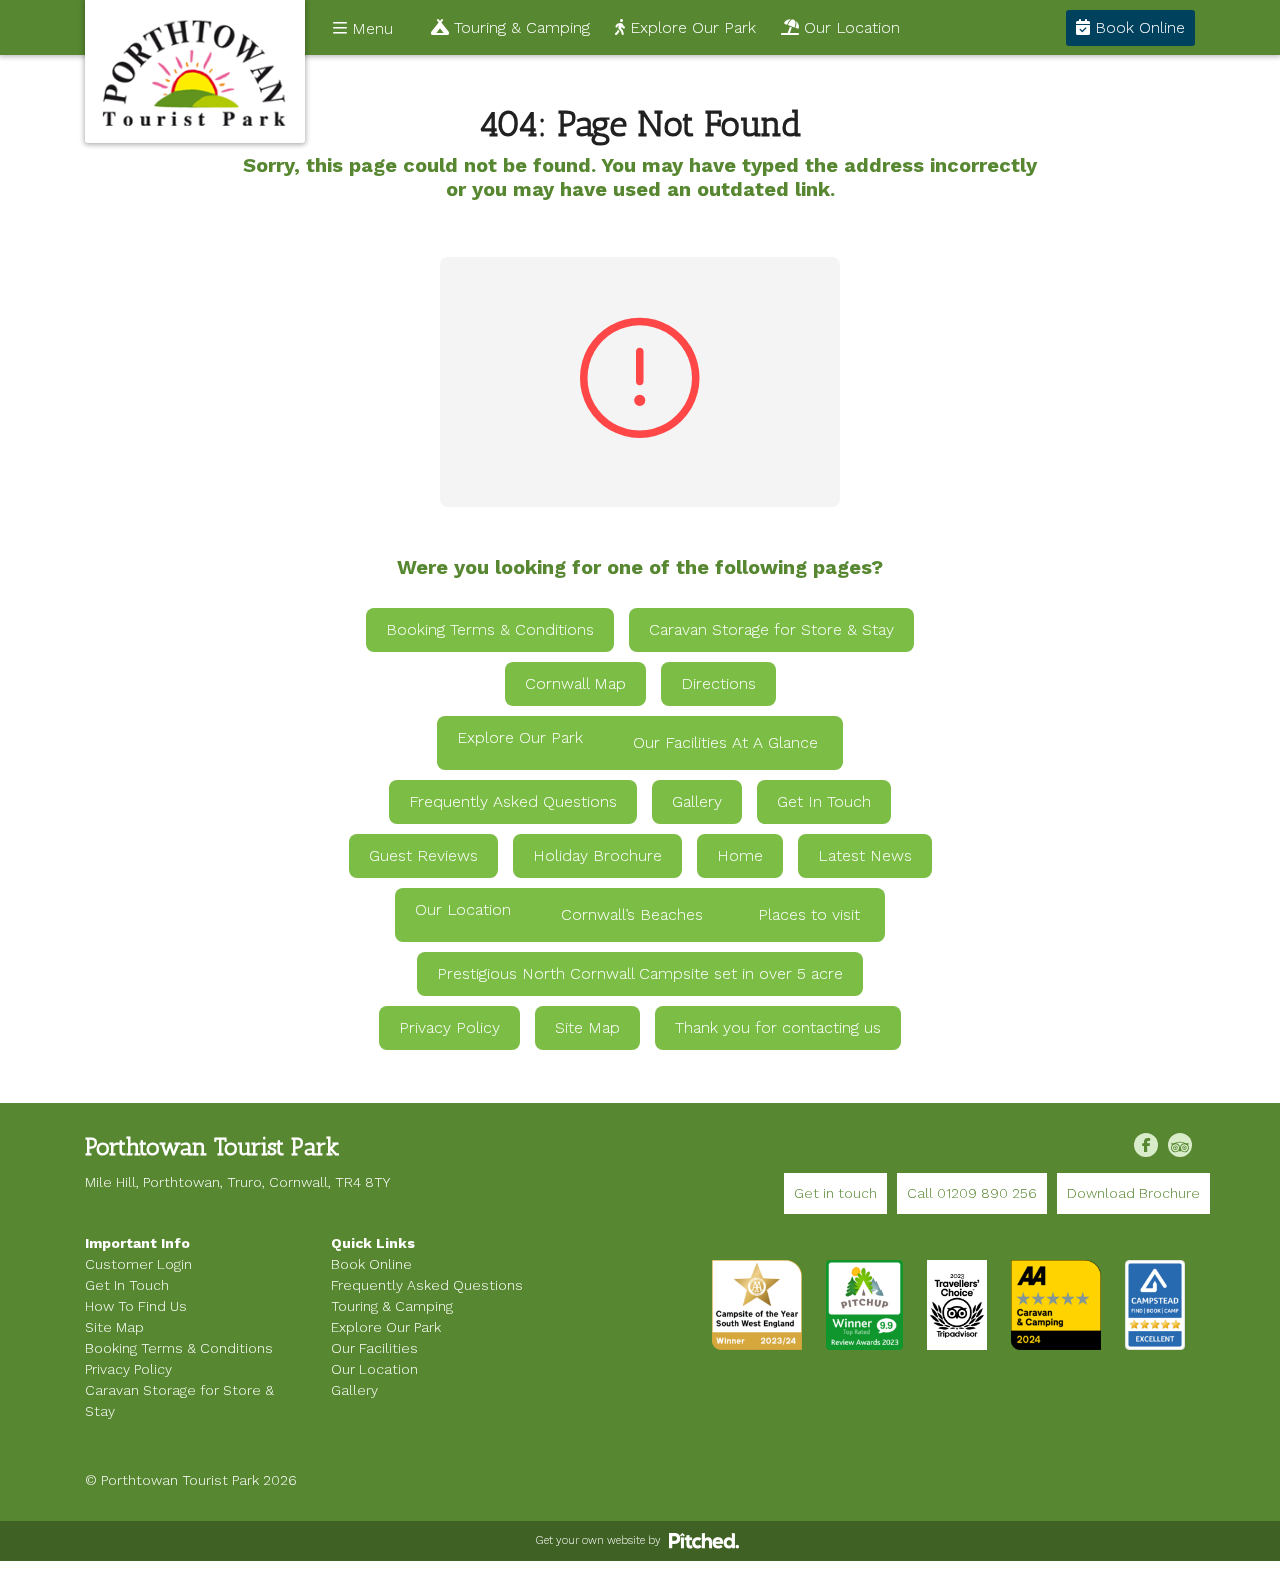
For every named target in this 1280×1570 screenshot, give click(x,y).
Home (740, 855)
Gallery (697, 801)
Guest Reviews (423, 855)
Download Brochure (1133, 1193)
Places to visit (809, 914)
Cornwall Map (575, 683)
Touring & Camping (519, 27)
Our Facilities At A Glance (725, 742)
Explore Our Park (690, 27)
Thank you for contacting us (778, 1027)
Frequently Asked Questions (513, 801)
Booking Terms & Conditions (490, 629)
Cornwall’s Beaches (632, 914)
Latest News (865, 855)
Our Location (849, 27)
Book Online (1137, 27)
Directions (718, 683)
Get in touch (835, 1193)
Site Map (587, 1027)
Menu (370, 28)
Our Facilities (374, 1348)
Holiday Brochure (597, 855)
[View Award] (864, 1304)
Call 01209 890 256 (972, 1193)
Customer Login (138, 1264)
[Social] (1146, 1145)
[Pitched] (704, 1540)
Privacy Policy (449, 1027)
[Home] (195, 71)
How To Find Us (136, 1306)
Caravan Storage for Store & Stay (771, 629)
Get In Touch (824, 801)
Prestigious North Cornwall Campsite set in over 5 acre (640, 973)
